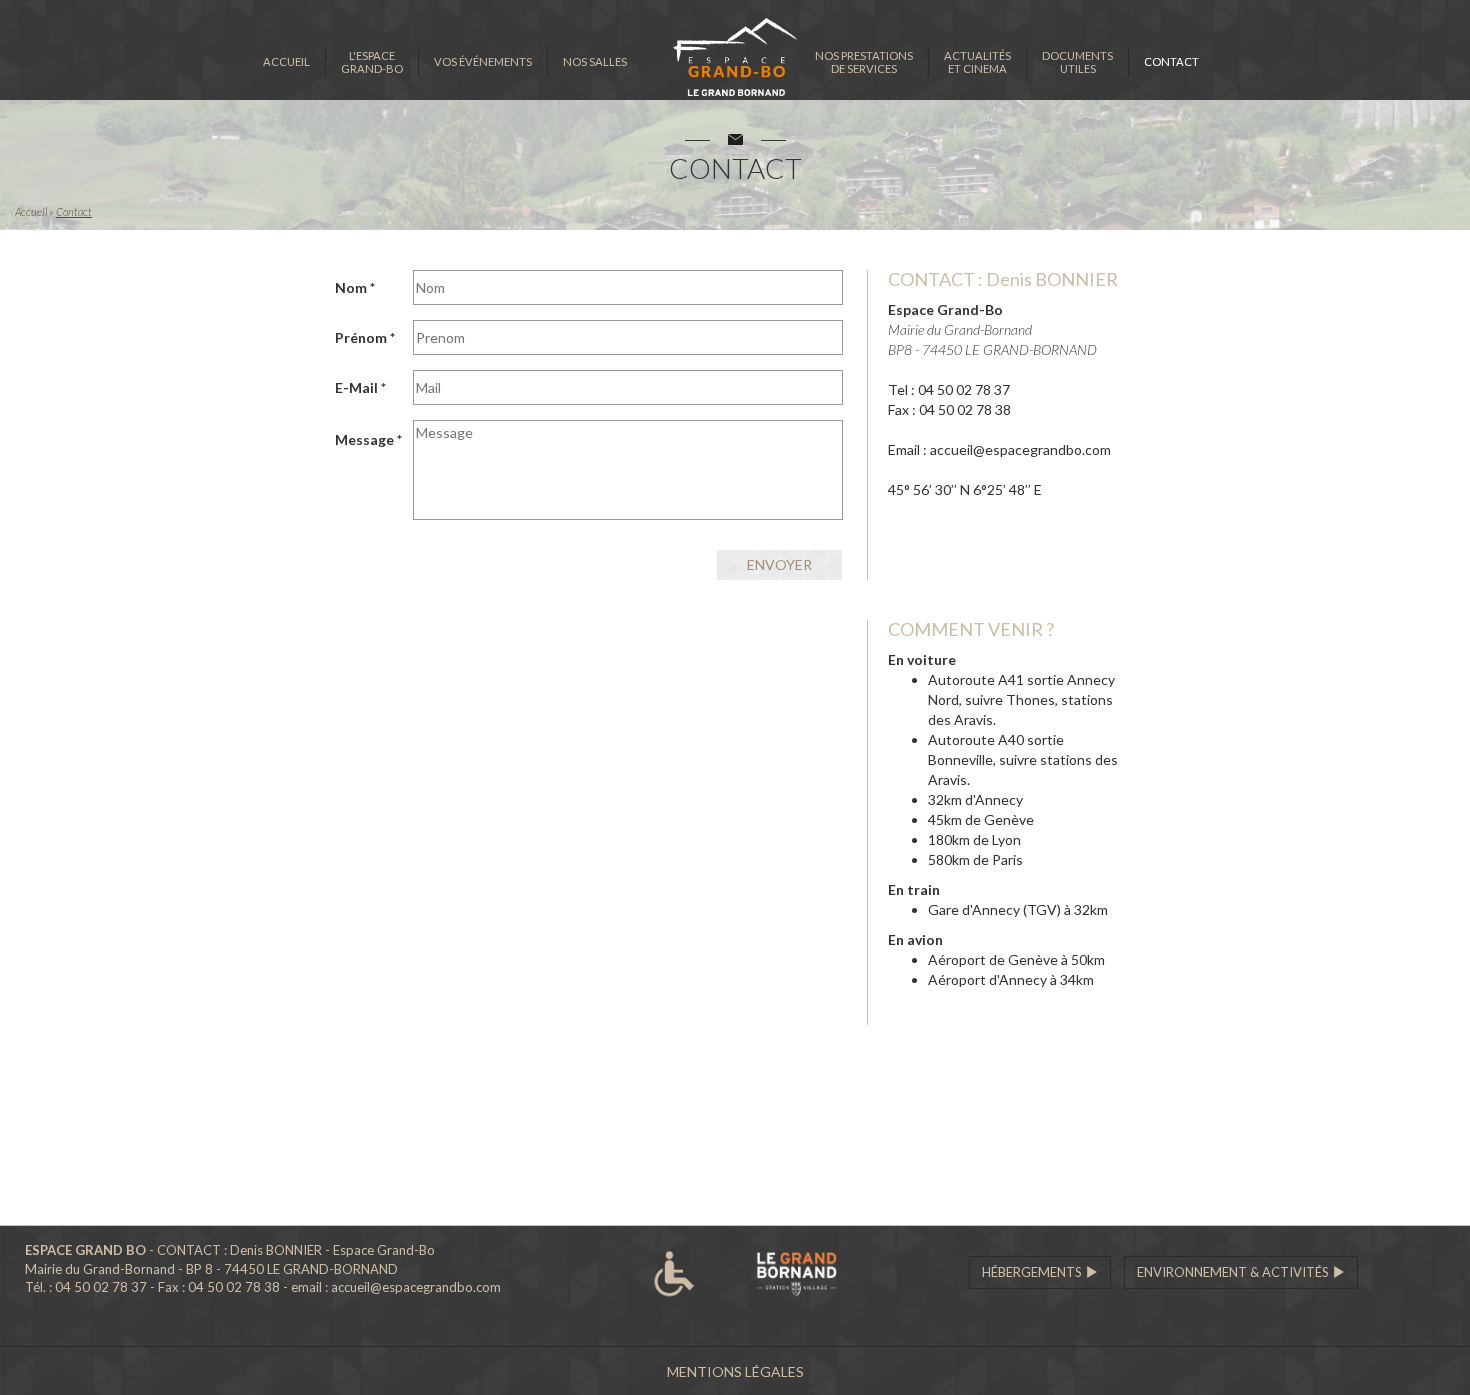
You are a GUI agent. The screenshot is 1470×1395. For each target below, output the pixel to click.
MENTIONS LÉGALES (735, 1371)
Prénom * (365, 337)
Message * (368, 439)
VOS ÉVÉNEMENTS (483, 61)
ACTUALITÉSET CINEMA (977, 62)
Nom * (355, 287)
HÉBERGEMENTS (1033, 1272)
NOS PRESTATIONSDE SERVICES (864, 62)
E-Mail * (360, 387)
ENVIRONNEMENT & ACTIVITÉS (1234, 1272)
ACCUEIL (286, 61)
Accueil (31, 211)
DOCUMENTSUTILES (1077, 62)
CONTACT (1171, 61)
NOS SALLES (595, 61)
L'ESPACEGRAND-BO (372, 62)
